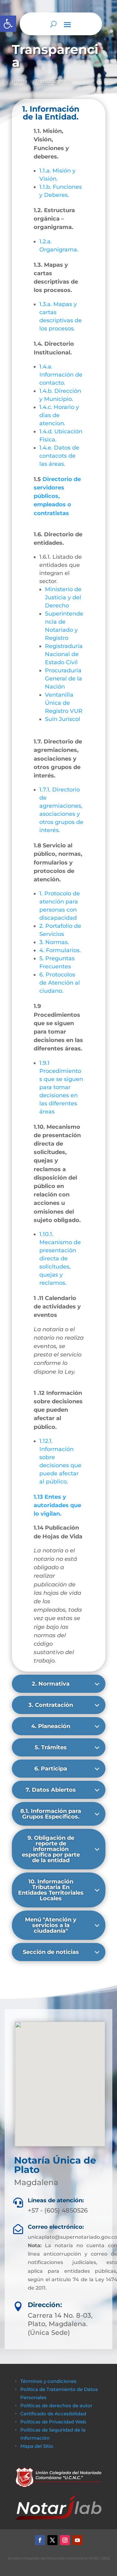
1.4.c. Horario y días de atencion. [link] (59, 415)
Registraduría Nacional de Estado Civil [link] (64, 654)
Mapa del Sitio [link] (37, 2446)
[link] (8, 24)
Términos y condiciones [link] (48, 2381)
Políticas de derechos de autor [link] (56, 2406)
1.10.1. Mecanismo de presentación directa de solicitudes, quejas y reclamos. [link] (60, 1259)
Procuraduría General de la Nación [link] (63, 679)
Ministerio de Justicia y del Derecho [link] (63, 597)
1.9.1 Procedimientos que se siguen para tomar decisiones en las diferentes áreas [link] (61, 1087)
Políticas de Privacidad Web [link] (53, 2422)
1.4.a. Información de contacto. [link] (61, 375)
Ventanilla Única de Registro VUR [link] (64, 703)
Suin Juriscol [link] (63, 719)
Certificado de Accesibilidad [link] (53, 2414)
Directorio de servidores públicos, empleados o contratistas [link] (57, 496)
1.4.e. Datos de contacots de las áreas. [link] (59, 456)
